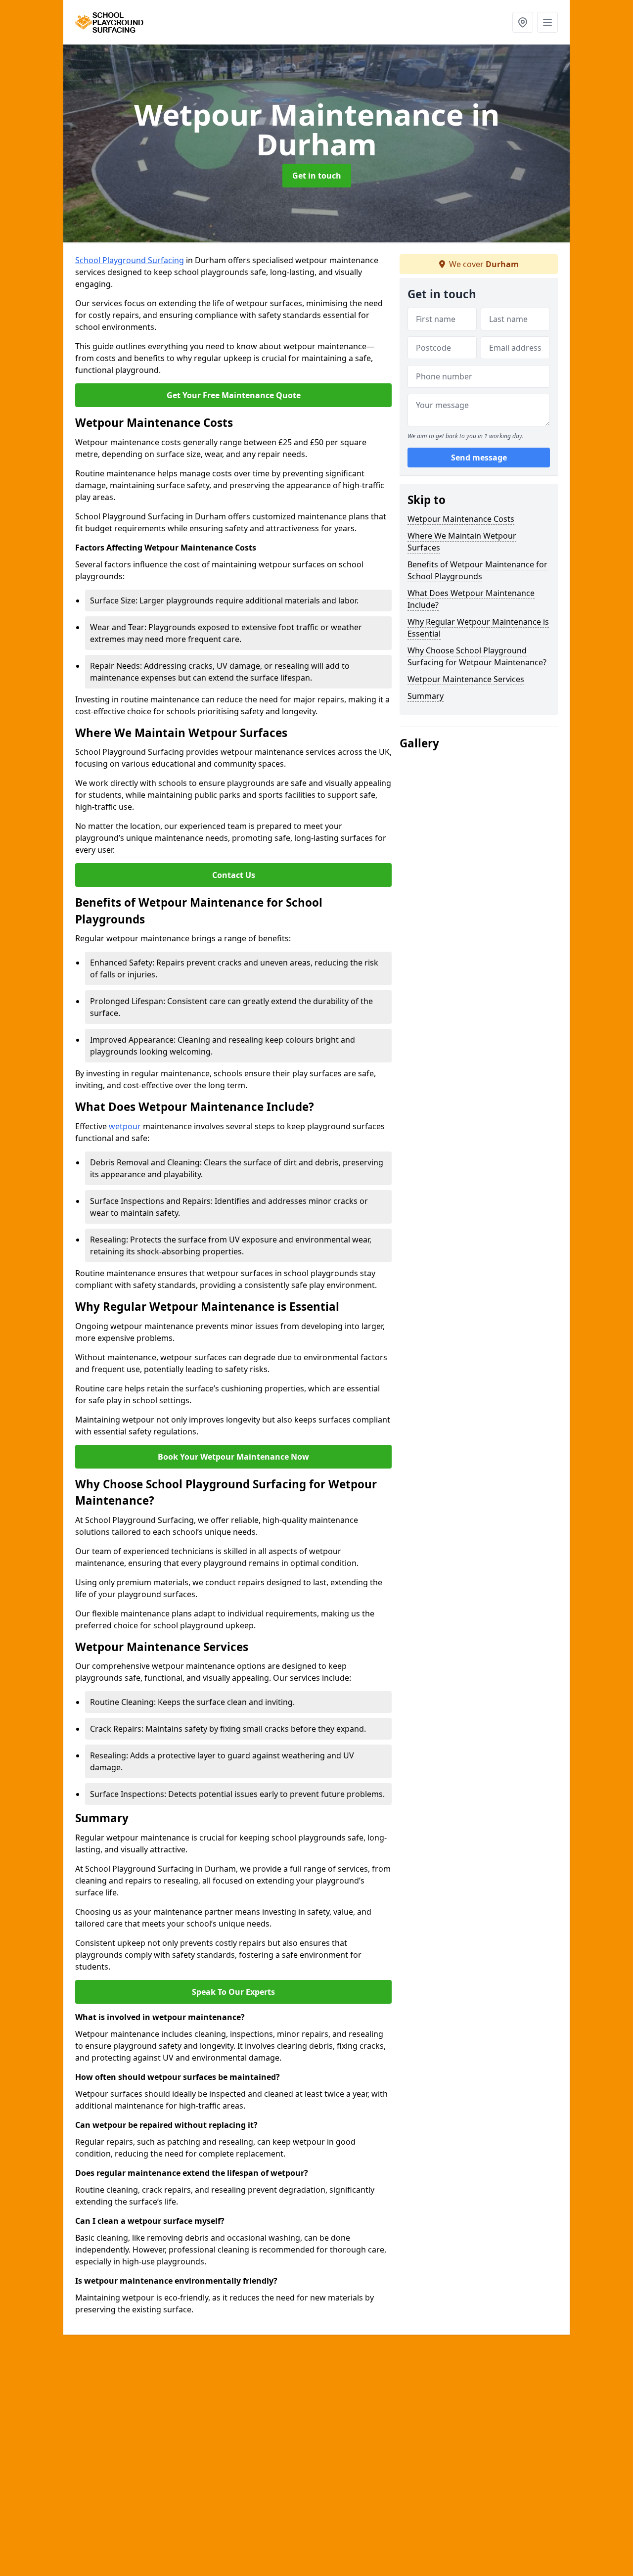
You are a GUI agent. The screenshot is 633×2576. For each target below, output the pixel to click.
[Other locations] (523, 22)
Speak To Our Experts (233, 1992)
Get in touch (317, 176)
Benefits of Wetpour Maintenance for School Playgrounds (477, 570)
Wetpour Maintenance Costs (461, 519)
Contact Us (234, 875)
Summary (426, 696)
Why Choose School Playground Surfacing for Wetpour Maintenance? (477, 656)
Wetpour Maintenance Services (466, 679)
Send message (479, 458)
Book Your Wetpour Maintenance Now (233, 1457)
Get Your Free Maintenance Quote (234, 395)
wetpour (125, 1126)
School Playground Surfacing (130, 260)
